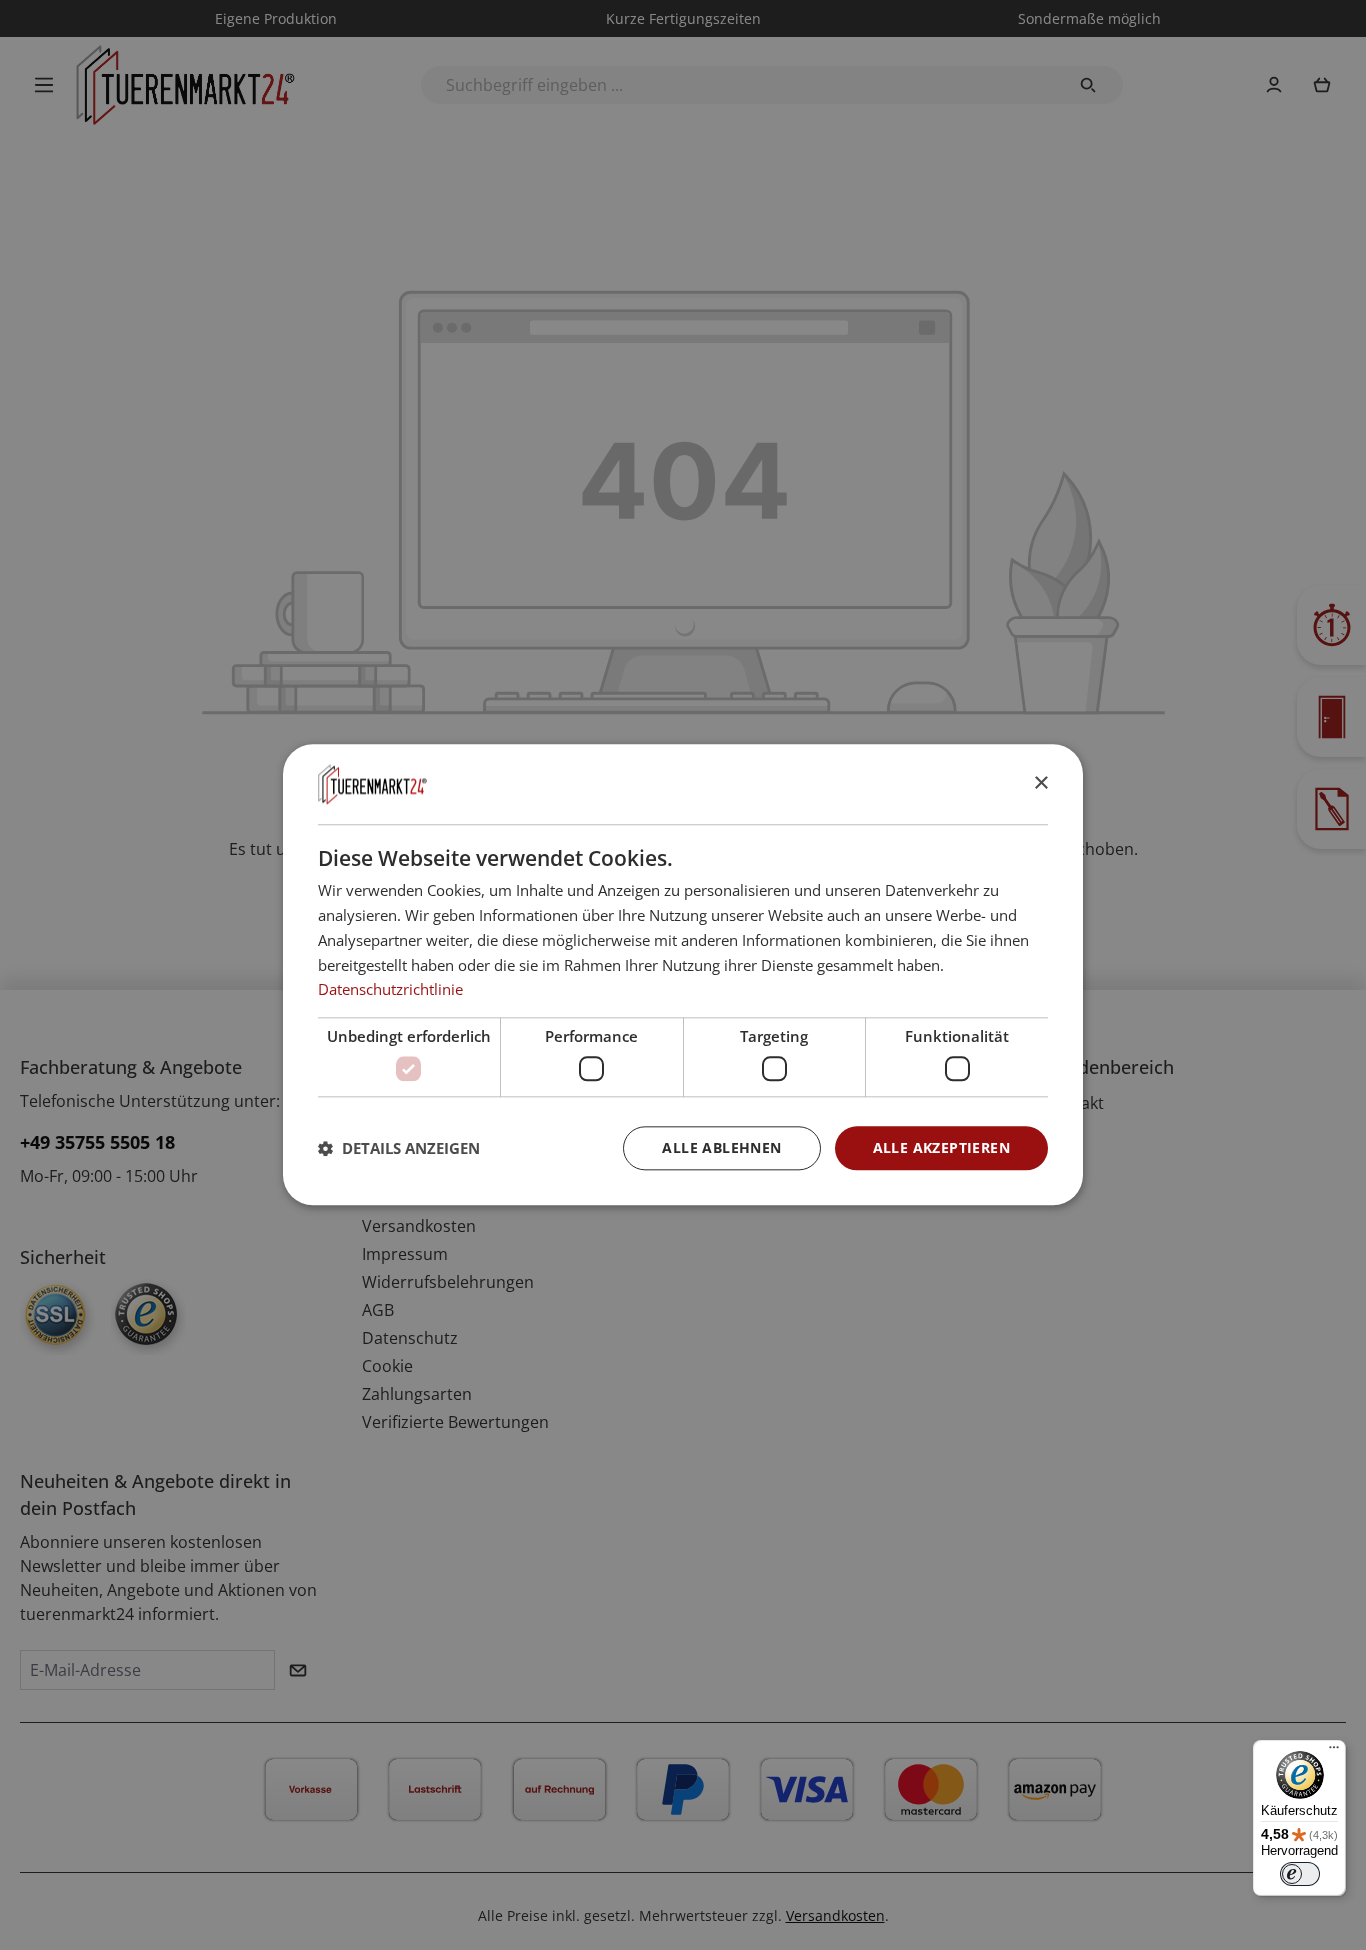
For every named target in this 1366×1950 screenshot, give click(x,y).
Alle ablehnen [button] (721, 1147)
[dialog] (683, 974)
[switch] (1300, 1874)
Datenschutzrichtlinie (390, 990)
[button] (399, 1148)
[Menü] (1334, 1752)
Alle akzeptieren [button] (941, 1147)
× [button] (1040, 783)
